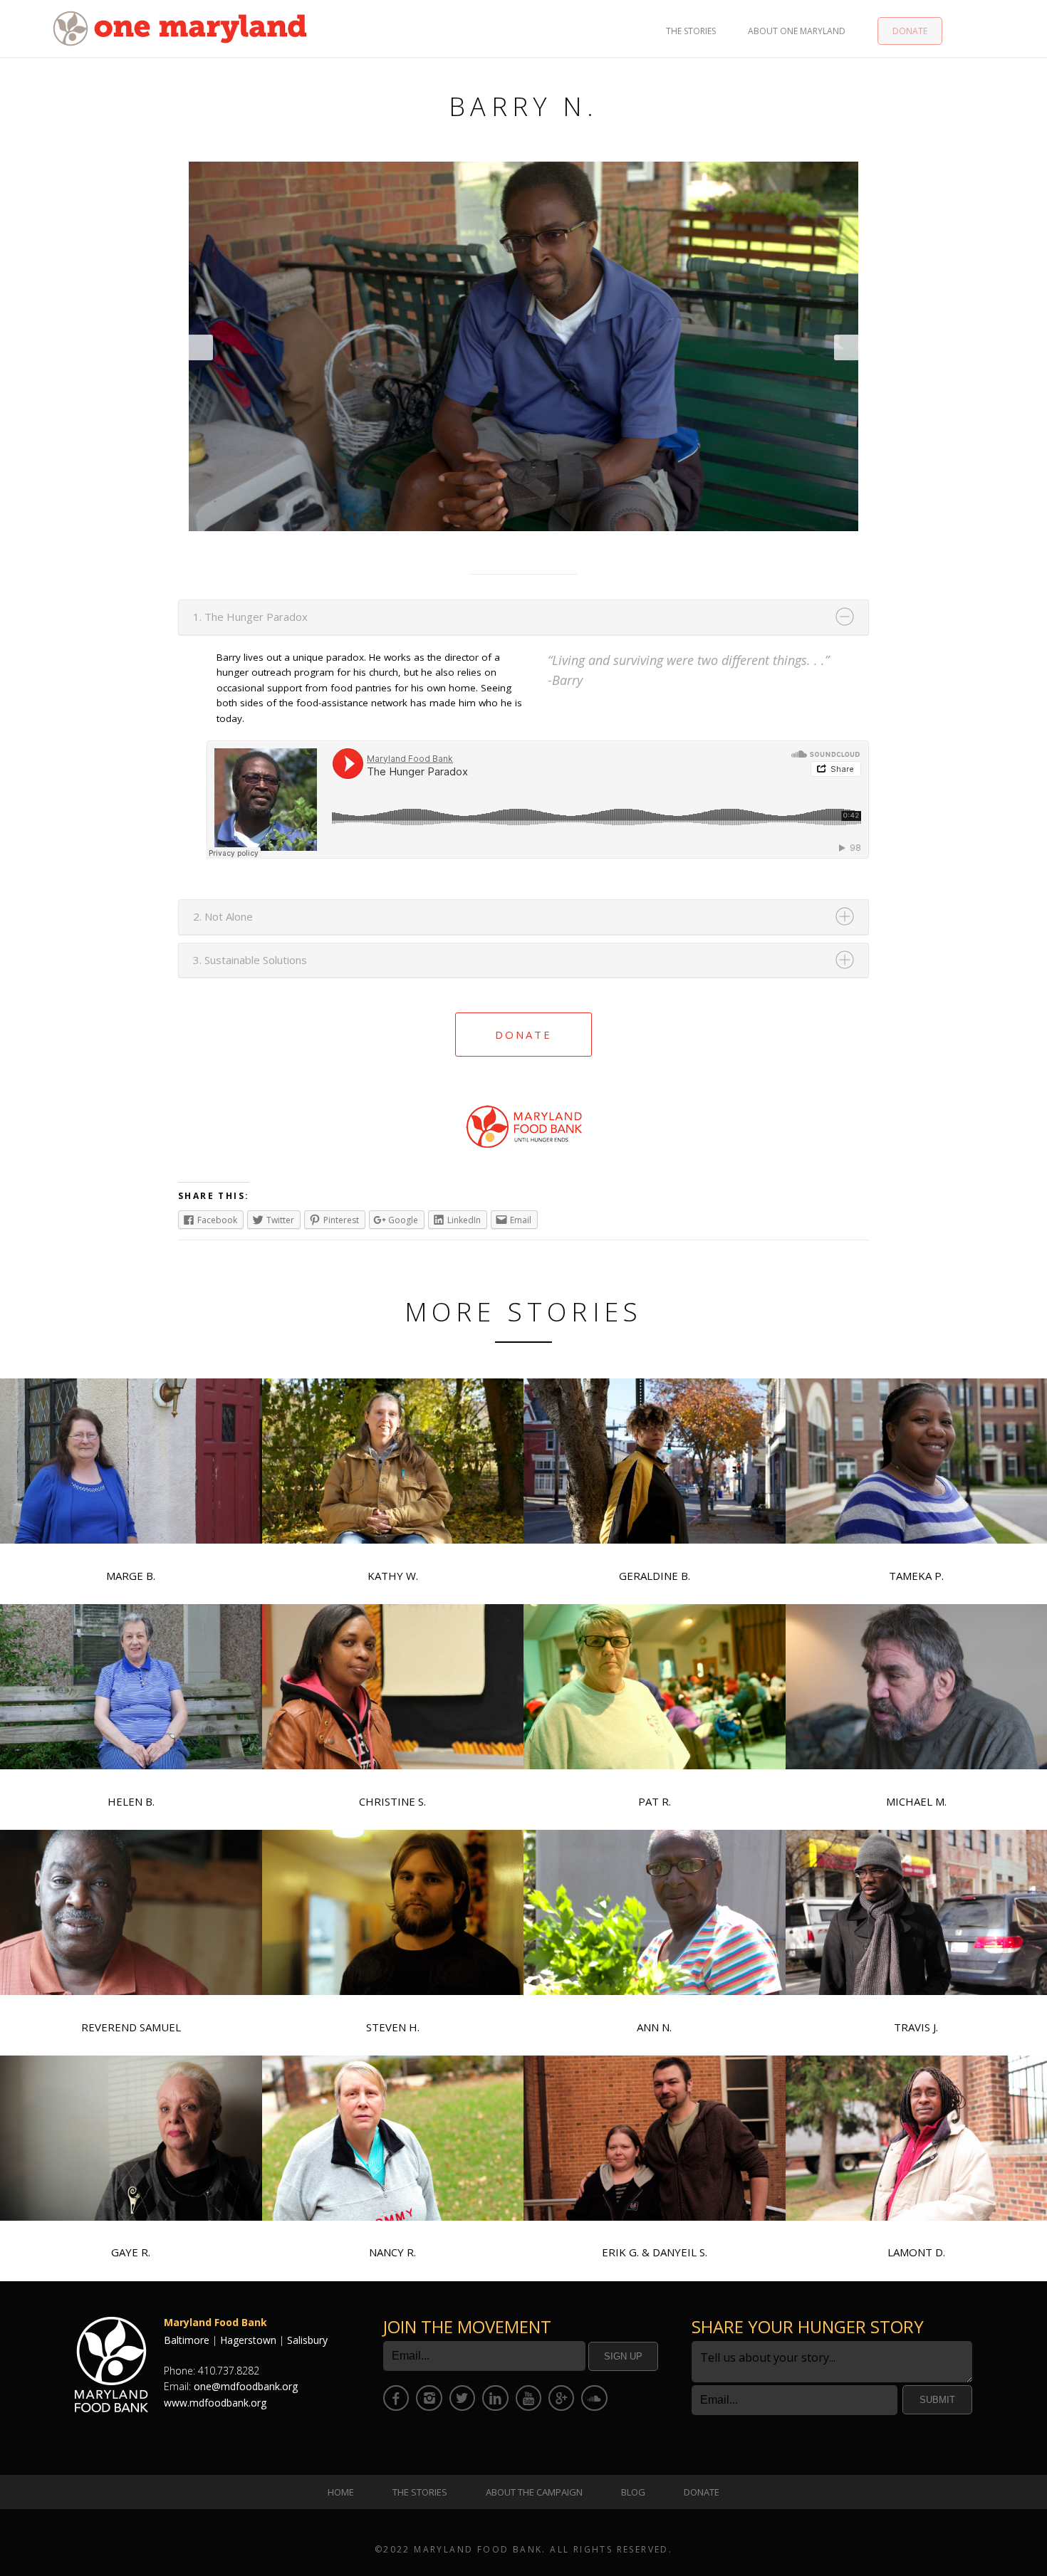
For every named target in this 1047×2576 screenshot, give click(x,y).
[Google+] (561, 2398)
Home (341, 2492)
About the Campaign (534, 2492)
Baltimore (187, 2340)
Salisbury (307, 2340)
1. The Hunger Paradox (250, 617)
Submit (937, 2400)
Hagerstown (248, 2340)
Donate (910, 31)
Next (846, 347)
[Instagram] (429, 2398)
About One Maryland (797, 31)
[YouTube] (528, 2398)
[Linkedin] (495, 2398)
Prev (201, 347)
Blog (633, 2492)
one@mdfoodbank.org (246, 2386)
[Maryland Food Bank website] (524, 1108)
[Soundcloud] (594, 2398)
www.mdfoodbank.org (215, 2403)
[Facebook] (396, 2398)
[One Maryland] (180, 27)
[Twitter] (462, 2398)
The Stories (691, 31)
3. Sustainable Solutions (250, 960)
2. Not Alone (223, 916)
